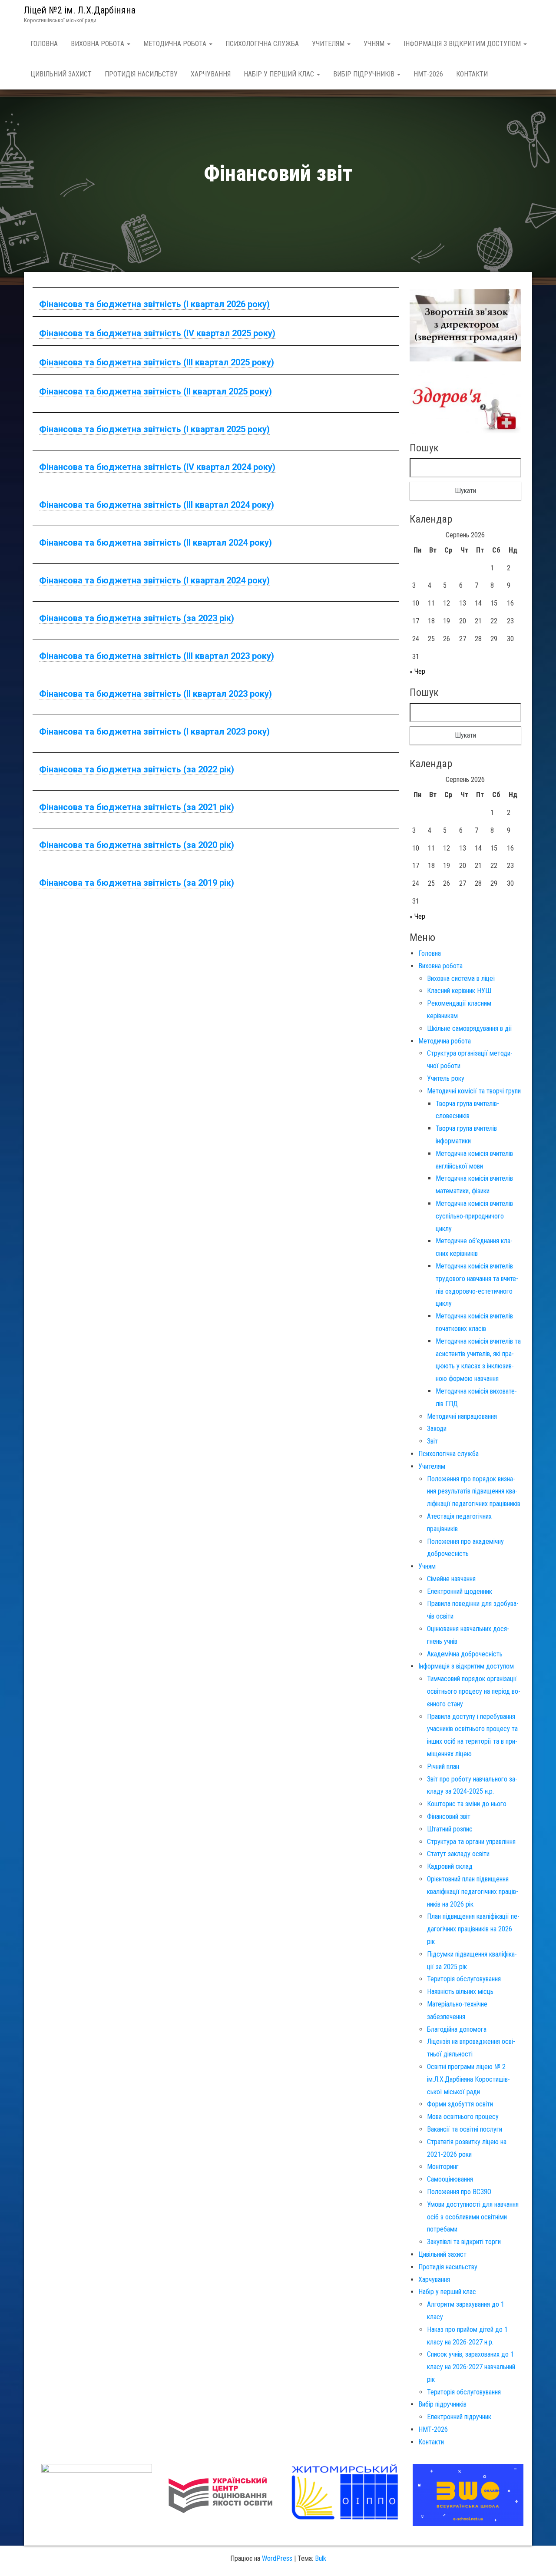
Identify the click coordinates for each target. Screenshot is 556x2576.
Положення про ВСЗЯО (459, 2192)
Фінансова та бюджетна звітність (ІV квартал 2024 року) (157, 467)
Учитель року (446, 1078)
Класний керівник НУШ (459, 991)
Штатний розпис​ (450, 1829)
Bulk (321, 2558)
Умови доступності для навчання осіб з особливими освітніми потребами (473, 2217)
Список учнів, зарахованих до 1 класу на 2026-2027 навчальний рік (471, 2367)
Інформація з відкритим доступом (463, 44)
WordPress (277, 2558)
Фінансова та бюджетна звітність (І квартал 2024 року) (154, 580)
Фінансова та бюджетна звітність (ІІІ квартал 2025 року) (157, 362)
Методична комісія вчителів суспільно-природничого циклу (474, 1216)
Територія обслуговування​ (464, 1979)
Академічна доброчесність (465, 1654)
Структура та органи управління (471, 1842)
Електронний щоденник (460, 1591)
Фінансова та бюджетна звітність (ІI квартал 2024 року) (156, 543)
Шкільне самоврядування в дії (470, 1028)
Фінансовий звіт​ (449, 1816)
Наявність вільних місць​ (460, 1992)
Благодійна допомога (457, 2029)
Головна (44, 44)
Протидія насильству (141, 74)
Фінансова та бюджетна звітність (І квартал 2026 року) (154, 304)
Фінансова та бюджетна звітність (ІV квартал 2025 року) (157, 333)
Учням (375, 44)
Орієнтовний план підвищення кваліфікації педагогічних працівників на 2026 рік (473, 1892)
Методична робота (176, 44)
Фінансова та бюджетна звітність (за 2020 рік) (137, 845)
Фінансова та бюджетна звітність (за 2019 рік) (137, 883)
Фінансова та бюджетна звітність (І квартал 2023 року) (154, 732)
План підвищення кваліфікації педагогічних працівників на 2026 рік (473, 1929)
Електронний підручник (459, 2417)
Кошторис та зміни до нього (467, 1804)
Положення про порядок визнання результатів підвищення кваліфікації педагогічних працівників (474, 1492)
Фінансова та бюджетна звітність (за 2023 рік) (137, 618)
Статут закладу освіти (458, 1854)
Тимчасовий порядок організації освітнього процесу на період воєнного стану (474, 1691)
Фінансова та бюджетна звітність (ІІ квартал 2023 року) (156, 694)
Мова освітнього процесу (463, 2117)
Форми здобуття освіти (460, 2104)
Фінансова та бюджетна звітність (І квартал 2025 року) (154, 429)
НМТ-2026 (428, 74)
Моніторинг (443, 2167)
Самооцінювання (450, 2179)
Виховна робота (98, 44)
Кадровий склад (450, 1866)
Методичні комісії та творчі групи (474, 1091)
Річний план (443, 1766)
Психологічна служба (262, 44)
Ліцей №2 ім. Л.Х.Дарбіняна (80, 10)
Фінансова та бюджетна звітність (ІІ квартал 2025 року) (156, 391)
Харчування (211, 74)
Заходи (437, 1429)
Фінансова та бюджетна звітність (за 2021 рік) (137, 807)
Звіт (432, 1441)
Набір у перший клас (280, 74)
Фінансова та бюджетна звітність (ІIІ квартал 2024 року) (157, 505)
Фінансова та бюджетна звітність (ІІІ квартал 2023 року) (157, 656)
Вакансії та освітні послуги (465, 2129)
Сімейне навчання (451, 1579)
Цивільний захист (61, 74)
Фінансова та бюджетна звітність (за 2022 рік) (137, 769)
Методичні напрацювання (462, 1416)
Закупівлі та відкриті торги (464, 2242)
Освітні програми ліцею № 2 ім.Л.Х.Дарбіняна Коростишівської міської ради (468, 2079)
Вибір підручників (365, 74)
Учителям (329, 44)
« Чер (417, 671)
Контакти (472, 74)
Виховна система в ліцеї (461, 978)
